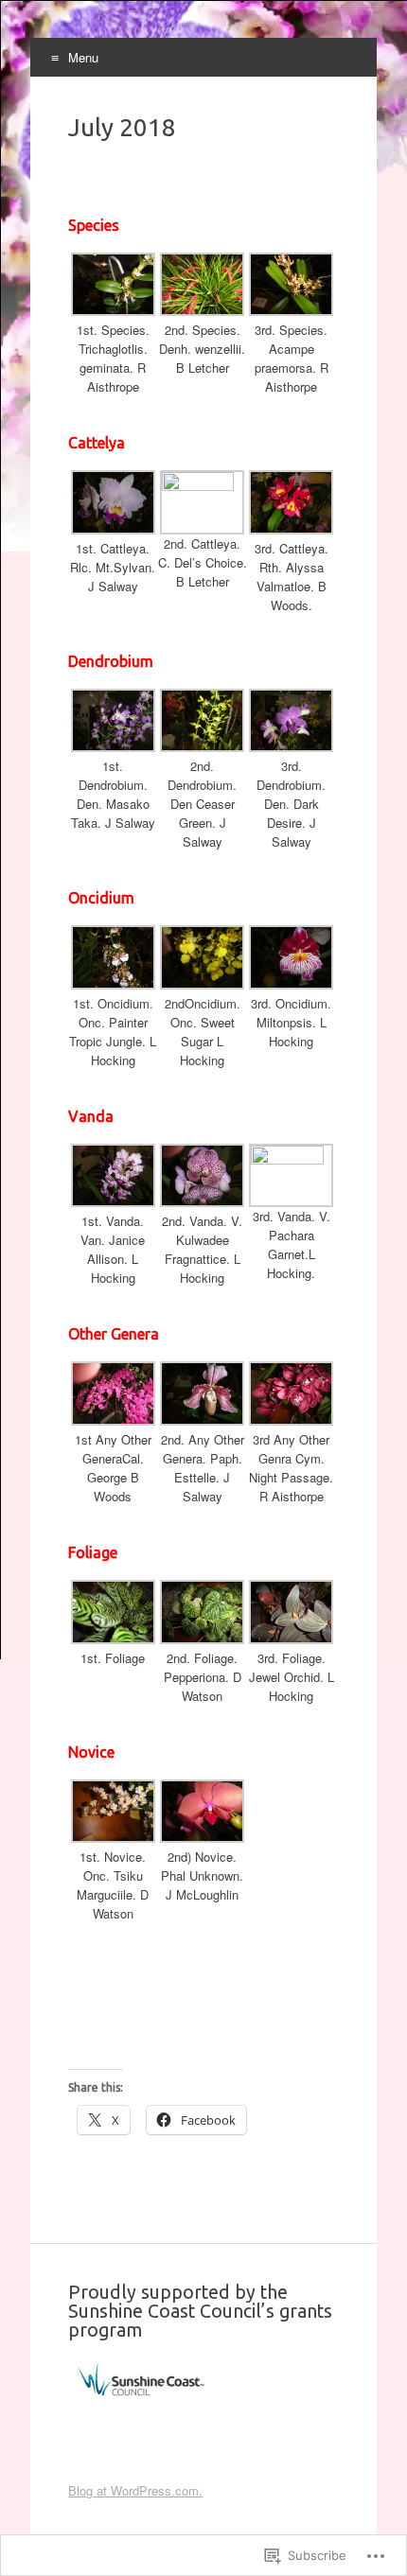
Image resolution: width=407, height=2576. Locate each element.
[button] (113, 325)
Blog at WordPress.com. (135, 2490)
